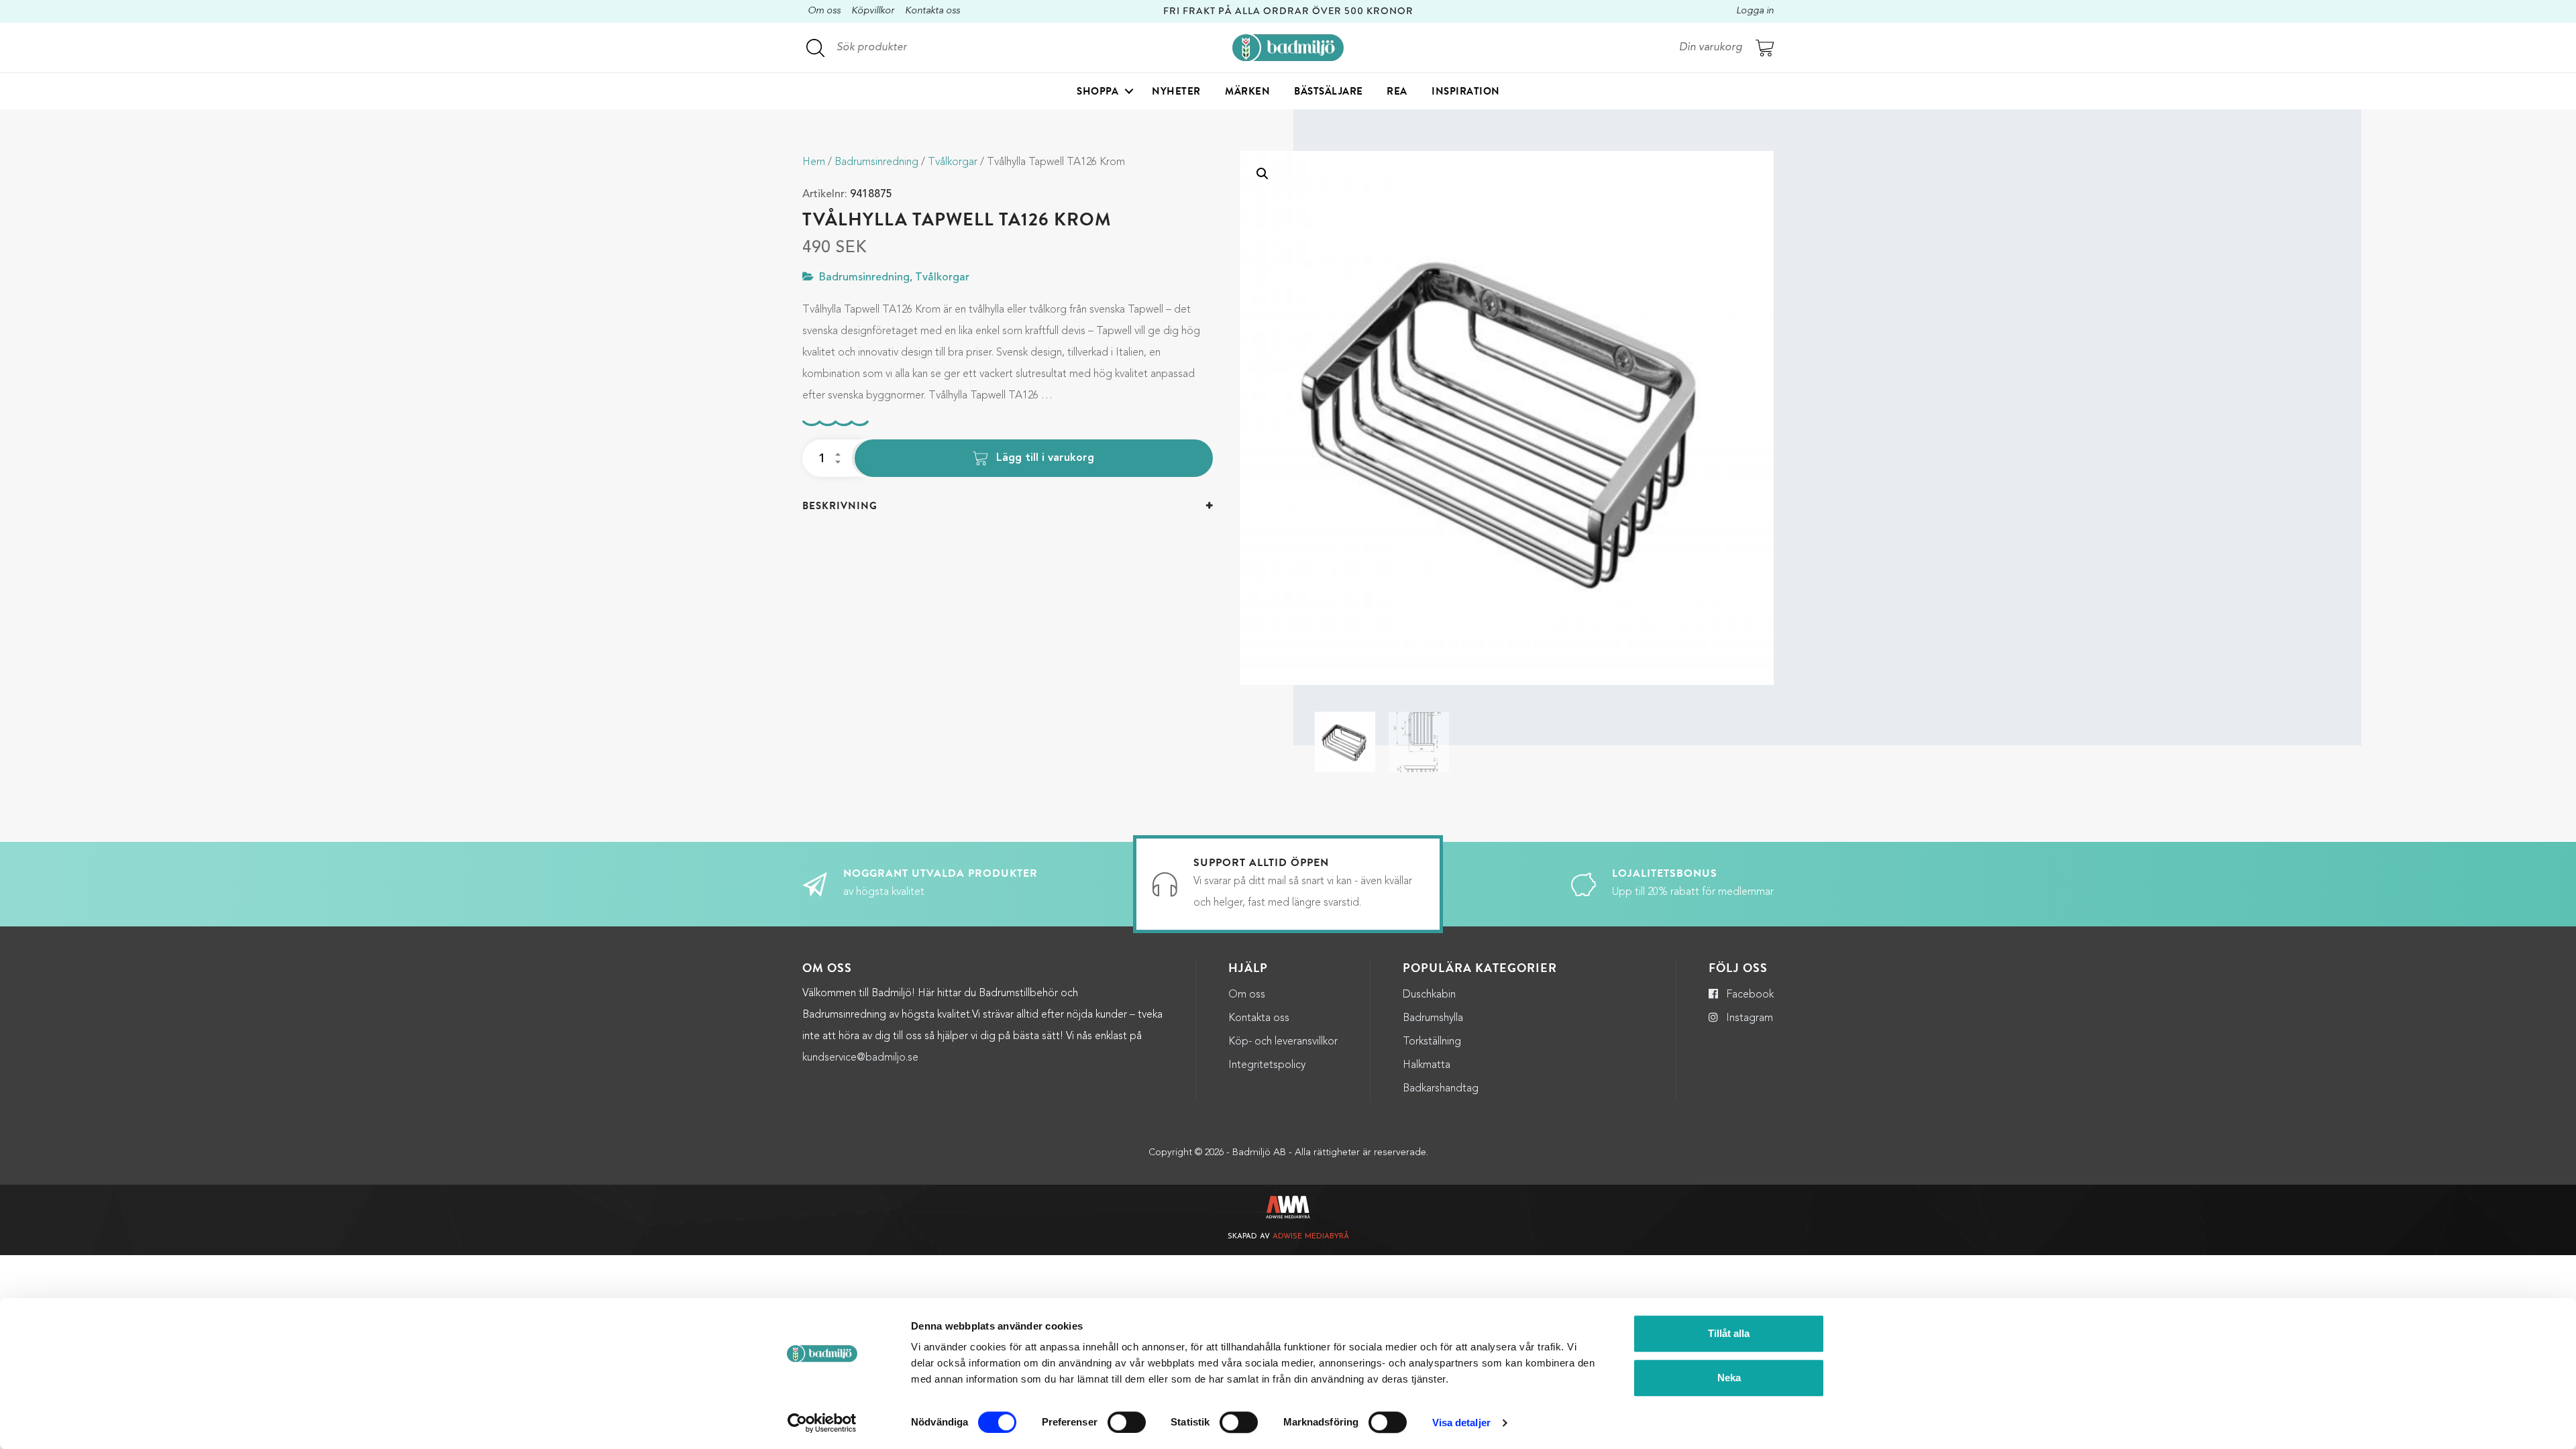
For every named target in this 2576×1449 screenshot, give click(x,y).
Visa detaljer (1461, 1423)
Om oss (824, 11)
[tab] (1008, 506)
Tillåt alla (1729, 1333)
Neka (1729, 1378)
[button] (1263, 174)
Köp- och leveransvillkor (1283, 1042)
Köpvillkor (873, 11)
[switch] (1127, 1422)
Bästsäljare (1329, 91)
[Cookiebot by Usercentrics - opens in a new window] (822, 1423)
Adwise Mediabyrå (1311, 1237)
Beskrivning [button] (840, 506)
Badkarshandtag (1441, 1089)
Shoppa (1097, 91)
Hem (814, 162)
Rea (1397, 91)
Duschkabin (1429, 995)
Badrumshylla (1433, 1018)
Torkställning (1432, 1042)
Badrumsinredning (876, 162)
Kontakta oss (932, 11)
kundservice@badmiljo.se (860, 1058)
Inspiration (1466, 91)
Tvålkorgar (953, 162)
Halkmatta (1427, 1065)
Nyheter (1176, 91)
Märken (1247, 91)
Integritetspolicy (1267, 1065)
